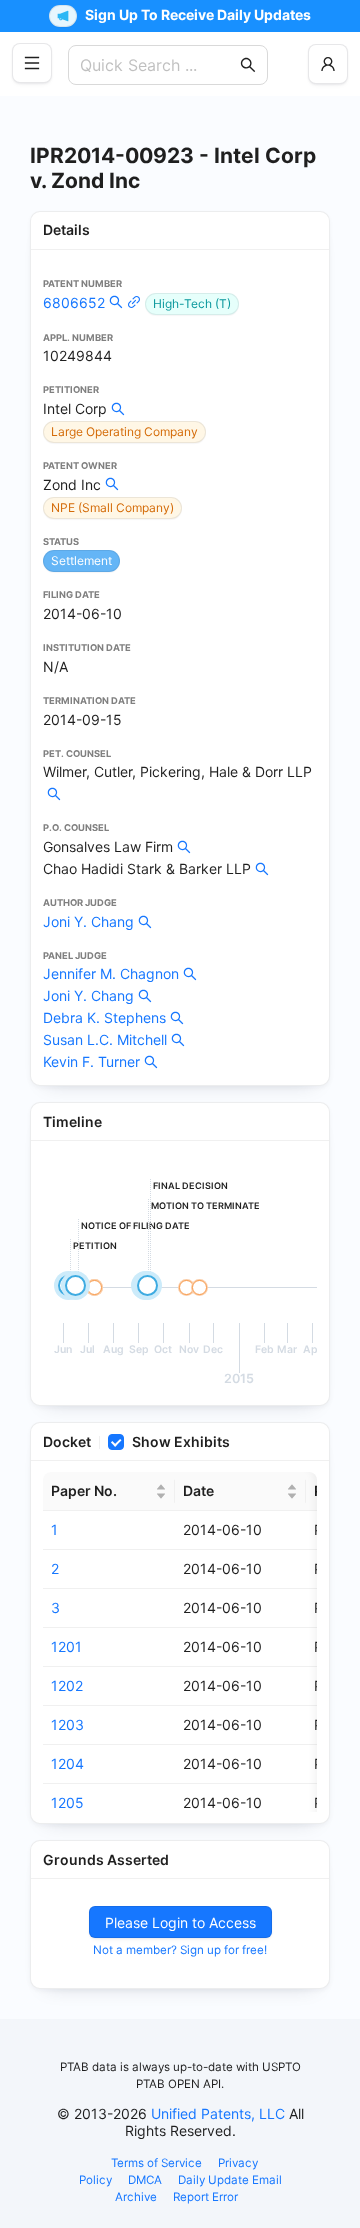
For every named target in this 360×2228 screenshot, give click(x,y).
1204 (67, 1763)
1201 (66, 1646)
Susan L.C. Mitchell (105, 1039)
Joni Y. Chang (88, 921)
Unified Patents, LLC (218, 2113)
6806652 (74, 302)
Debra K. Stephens (104, 1017)
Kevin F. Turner (91, 1061)
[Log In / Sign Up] (328, 64)
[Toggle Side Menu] (32, 63)
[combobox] (158, 65)
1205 (67, 1802)
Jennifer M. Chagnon (111, 973)
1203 (67, 1724)
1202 (67, 1685)
